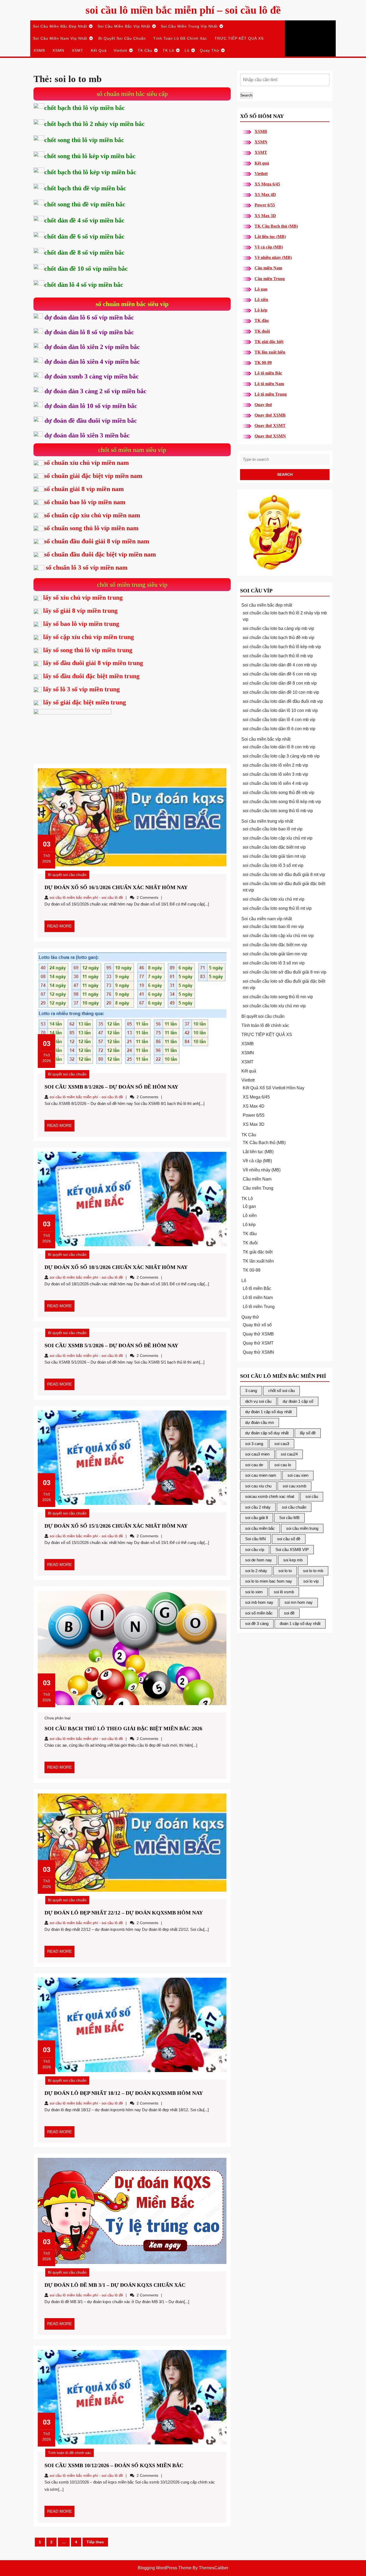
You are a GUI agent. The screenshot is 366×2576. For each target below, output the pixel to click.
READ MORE (61, 928)
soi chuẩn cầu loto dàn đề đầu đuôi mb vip (283, 701)
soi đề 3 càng (257, 1623)
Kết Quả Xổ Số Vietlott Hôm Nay (274, 1088)
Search (246, 95)
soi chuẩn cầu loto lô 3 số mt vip (273, 865)
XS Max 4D (265, 194)
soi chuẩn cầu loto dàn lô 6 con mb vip (279, 729)
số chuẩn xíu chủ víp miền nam (87, 463)
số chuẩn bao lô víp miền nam (85, 502)
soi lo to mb (313, 1571)
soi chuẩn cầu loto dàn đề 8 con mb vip (280, 683)
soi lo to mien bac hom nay (269, 1581)
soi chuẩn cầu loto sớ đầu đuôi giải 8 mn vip (285, 972)
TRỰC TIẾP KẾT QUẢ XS (239, 38)
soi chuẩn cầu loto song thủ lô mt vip (277, 908)
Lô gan (261, 289)
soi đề (289, 1613)
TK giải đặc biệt (269, 342)
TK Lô (168, 50)
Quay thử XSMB (270, 415)
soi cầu (312, 1496)
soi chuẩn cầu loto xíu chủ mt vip (274, 899)
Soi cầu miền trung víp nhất (189, 26)
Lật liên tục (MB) (270, 237)
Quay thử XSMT (270, 426)
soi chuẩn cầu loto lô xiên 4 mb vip (275, 783)
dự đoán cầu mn (259, 1422)
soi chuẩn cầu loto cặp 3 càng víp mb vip (281, 756)
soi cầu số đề (289, 1539)
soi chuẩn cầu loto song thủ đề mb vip (279, 793)
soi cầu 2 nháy (258, 1507)
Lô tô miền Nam (269, 384)
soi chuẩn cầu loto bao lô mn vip (273, 927)
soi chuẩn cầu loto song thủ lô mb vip (278, 811)
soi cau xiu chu (258, 1486)
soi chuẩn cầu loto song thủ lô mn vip (278, 997)
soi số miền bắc (259, 1613)
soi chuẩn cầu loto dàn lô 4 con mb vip (279, 720)
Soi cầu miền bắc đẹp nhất (60, 26)
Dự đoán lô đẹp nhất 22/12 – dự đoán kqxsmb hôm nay (124, 1913)
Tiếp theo (95, 2542)
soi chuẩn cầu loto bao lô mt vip (273, 829)
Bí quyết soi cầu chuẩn (122, 38)
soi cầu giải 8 (257, 1518)
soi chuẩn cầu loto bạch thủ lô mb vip (278, 656)
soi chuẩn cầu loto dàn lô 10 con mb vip (280, 710)
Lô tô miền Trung (271, 394)
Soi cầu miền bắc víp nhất (124, 26)
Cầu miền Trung (270, 279)
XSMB (39, 50)
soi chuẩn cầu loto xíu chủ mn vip (274, 1006)
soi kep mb (293, 1560)
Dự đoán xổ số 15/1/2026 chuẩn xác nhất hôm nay (116, 1526)
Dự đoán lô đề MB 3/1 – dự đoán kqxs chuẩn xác (115, 2285)
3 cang (251, 1391)
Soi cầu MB (289, 1518)
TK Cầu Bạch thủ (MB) (276, 226)
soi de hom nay (259, 1560)
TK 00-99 (263, 363)
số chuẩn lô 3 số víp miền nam (86, 567)
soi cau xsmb (294, 1486)
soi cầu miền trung (302, 1528)
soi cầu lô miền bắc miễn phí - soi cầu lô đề (86, 897)
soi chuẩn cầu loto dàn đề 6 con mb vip (280, 674)
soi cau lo (283, 1465)
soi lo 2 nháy (256, 1571)
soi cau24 (289, 1454)
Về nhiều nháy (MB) (273, 257)
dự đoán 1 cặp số (298, 1401)
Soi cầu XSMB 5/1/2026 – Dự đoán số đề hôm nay (111, 1345)
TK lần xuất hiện (270, 352)
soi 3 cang (254, 1444)
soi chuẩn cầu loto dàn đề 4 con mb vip (280, 665)
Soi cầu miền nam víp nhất (60, 38)
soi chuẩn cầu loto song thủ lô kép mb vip (282, 802)
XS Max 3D (265, 216)
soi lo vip (311, 1581)
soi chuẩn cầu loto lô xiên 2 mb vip (275, 765)
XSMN (58, 50)
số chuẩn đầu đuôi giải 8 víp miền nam (97, 541)
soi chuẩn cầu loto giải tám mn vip (275, 954)
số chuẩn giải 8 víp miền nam (84, 489)
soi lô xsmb (284, 1592)
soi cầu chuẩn (294, 1507)
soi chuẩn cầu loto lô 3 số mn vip (274, 963)
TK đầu (262, 320)
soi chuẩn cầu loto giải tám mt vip (274, 856)
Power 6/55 (265, 205)
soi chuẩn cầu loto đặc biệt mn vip (275, 945)
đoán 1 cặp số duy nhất (300, 1623)
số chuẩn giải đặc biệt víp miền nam (93, 476)
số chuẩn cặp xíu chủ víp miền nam (92, 515)
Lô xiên (261, 300)
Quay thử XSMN (270, 436)
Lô (187, 50)
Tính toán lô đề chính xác (180, 38)
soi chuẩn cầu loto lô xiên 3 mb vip (275, 774)
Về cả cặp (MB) (269, 247)
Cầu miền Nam (268, 268)
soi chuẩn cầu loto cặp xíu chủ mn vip (278, 936)
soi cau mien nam (261, 1475)
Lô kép (261, 310)
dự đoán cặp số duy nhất (267, 1433)
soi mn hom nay (299, 1602)
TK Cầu (145, 50)
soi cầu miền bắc (260, 1528)
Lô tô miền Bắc (268, 373)
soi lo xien (254, 1592)
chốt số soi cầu (281, 1391)
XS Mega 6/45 (267, 184)
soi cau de (254, 1465)
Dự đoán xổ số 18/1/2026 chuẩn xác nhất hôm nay (116, 1267)
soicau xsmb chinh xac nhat (270, 1496)
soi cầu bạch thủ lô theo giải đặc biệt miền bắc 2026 (123, 1728)
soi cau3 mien (257, 1454)
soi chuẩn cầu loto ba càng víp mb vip (278, 628)
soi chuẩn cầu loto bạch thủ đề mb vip (279, 638)
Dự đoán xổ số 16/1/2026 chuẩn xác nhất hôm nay (116, 887)
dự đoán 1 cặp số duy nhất (268, 1412)
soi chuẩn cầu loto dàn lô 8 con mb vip (279, 747)
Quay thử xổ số (257, 1325)
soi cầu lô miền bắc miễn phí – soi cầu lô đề (183, 10)
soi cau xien (298, 1475)
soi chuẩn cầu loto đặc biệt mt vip (274, 847)
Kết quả (99, 50)
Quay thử (210, 50)
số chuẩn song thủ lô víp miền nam (91, 528)
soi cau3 (282, 1444)
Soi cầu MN (255, 1539)
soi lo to (285, 1571)
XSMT (78, 50)
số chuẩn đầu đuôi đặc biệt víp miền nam (100, 554)
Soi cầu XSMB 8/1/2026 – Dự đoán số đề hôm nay (111, 1087)
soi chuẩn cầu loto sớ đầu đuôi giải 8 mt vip (284, 875)
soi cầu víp (255, 1549)
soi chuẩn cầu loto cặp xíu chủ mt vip (278, 838)
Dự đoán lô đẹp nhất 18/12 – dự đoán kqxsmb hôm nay (124, 2093)
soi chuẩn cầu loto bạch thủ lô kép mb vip (282, 647)
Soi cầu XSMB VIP (292, 1549)
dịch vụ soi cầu (258, 1401)
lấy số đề (308, 1433)
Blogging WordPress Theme (165, 2568)
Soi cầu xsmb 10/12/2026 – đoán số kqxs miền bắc (114, 2465)
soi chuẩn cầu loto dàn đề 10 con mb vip (281, 692)
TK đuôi (262, 331)
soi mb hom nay (259, 1602)
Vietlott (120, 50)
